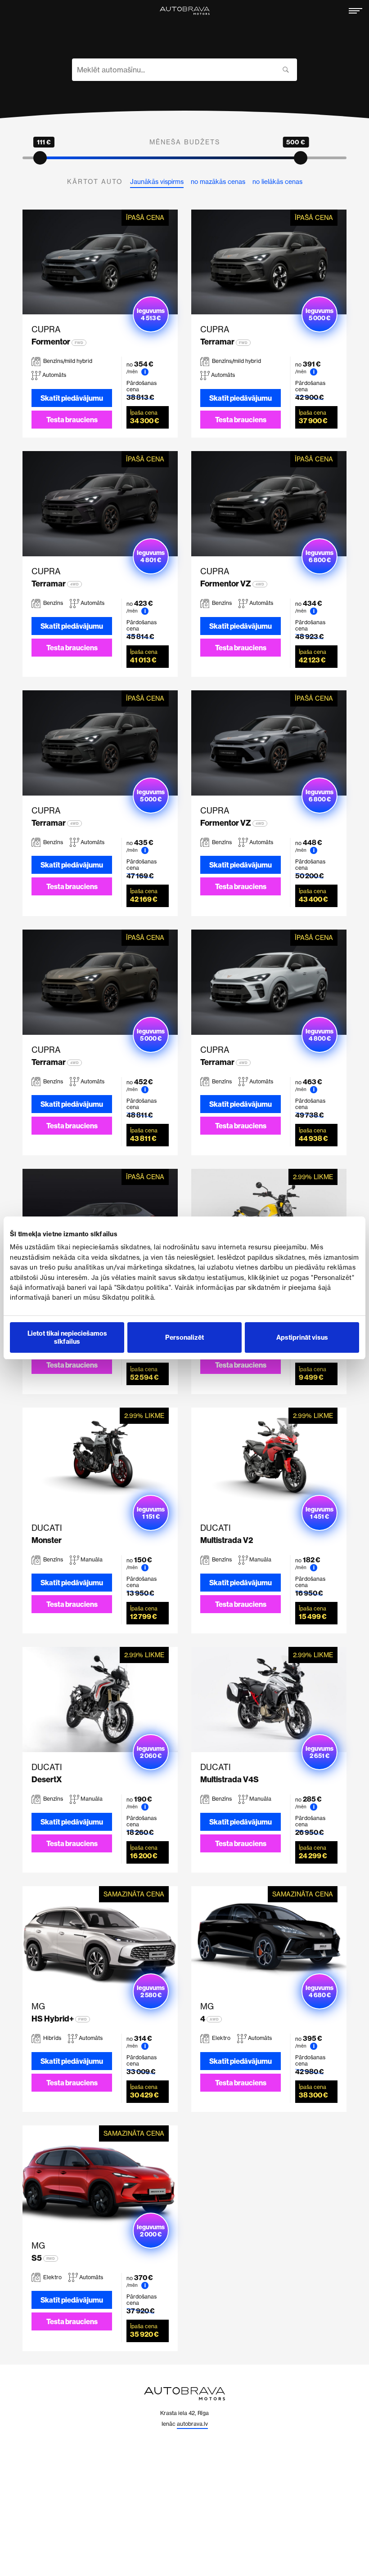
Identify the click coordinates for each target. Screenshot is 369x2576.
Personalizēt (184, 1337)
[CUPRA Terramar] (269, 262)
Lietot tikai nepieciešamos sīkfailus (67, 1337)
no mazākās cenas (218, 182)
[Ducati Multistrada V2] (269, 1460)
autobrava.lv (192, 2424)
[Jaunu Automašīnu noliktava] (184, 11)
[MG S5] (100, 2178)
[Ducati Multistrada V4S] (269, 1699)
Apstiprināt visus (302, 1337)
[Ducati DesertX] (100, 1699)
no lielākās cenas (277, 182)
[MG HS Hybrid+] (100, 1939)
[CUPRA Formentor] (100, 262)
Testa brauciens (72, 420)
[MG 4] (269, 1939)
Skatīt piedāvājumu (72, 398)
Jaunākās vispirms (157, 182)
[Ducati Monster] (100, 1460)
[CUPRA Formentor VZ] (269, 504)
